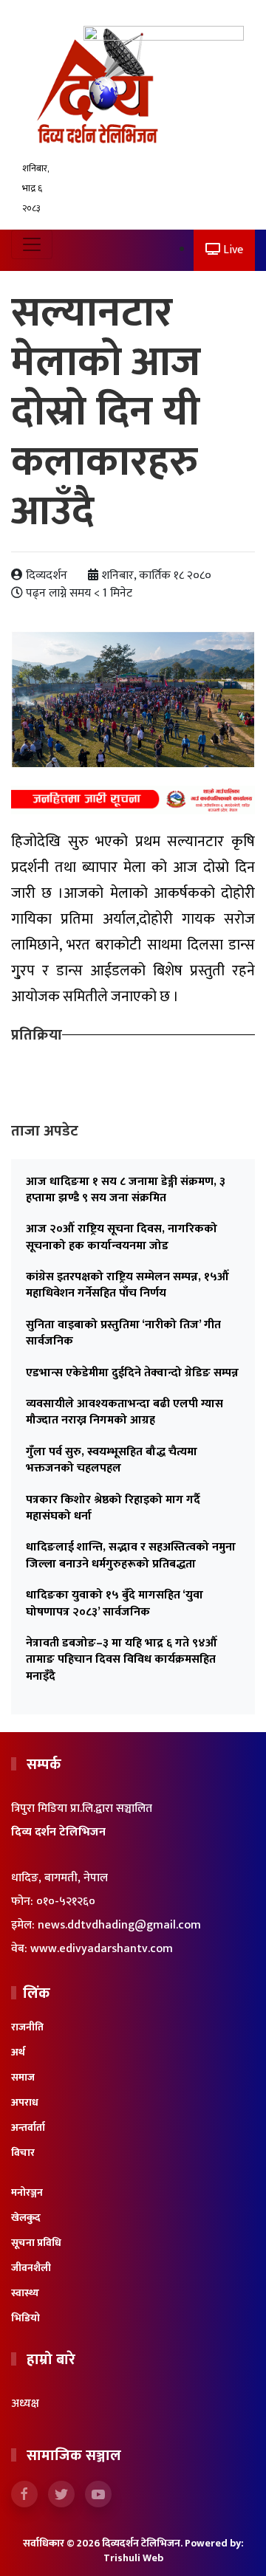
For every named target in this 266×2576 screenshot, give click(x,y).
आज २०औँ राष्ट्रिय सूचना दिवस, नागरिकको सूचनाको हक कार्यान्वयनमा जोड (122, 1237)
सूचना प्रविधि (36, 2243)
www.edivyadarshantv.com (102, 1949)
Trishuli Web (133, 2558)
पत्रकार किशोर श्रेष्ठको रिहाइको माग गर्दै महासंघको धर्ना (113, 1508)
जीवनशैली (31, 2268)
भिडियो (25, 2318)
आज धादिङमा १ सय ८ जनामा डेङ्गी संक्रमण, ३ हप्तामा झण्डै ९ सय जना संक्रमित (126, 1190)
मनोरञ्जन (27, 2192)
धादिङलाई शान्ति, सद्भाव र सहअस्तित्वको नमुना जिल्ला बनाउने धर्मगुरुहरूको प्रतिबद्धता (131, 1555)
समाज (23, 2077)
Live (232, 250)
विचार (23, 2153)
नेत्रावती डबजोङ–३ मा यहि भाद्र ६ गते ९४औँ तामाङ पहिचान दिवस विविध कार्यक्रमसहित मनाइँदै (122, 1660)
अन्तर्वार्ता (28, 2127)
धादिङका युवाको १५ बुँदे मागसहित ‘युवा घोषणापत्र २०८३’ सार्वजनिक (115, 1603)
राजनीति (27, 2027)
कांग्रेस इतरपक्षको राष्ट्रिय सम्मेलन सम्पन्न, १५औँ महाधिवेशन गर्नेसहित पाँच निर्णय (127, 1285)
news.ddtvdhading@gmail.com (119, 1925)
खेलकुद (26, 2218)
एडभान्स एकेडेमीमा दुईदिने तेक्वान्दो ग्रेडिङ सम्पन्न (132, 1373)
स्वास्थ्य (25, 2293)
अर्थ (18, 2052)
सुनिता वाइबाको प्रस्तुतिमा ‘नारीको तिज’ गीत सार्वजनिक (123, 1333)
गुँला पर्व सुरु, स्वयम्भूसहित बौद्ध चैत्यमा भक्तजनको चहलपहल (112, 1460)
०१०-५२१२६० (66, 1902)
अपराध (25, 2102)
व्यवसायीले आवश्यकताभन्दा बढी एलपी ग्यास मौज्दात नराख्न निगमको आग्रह (125, 1412)
